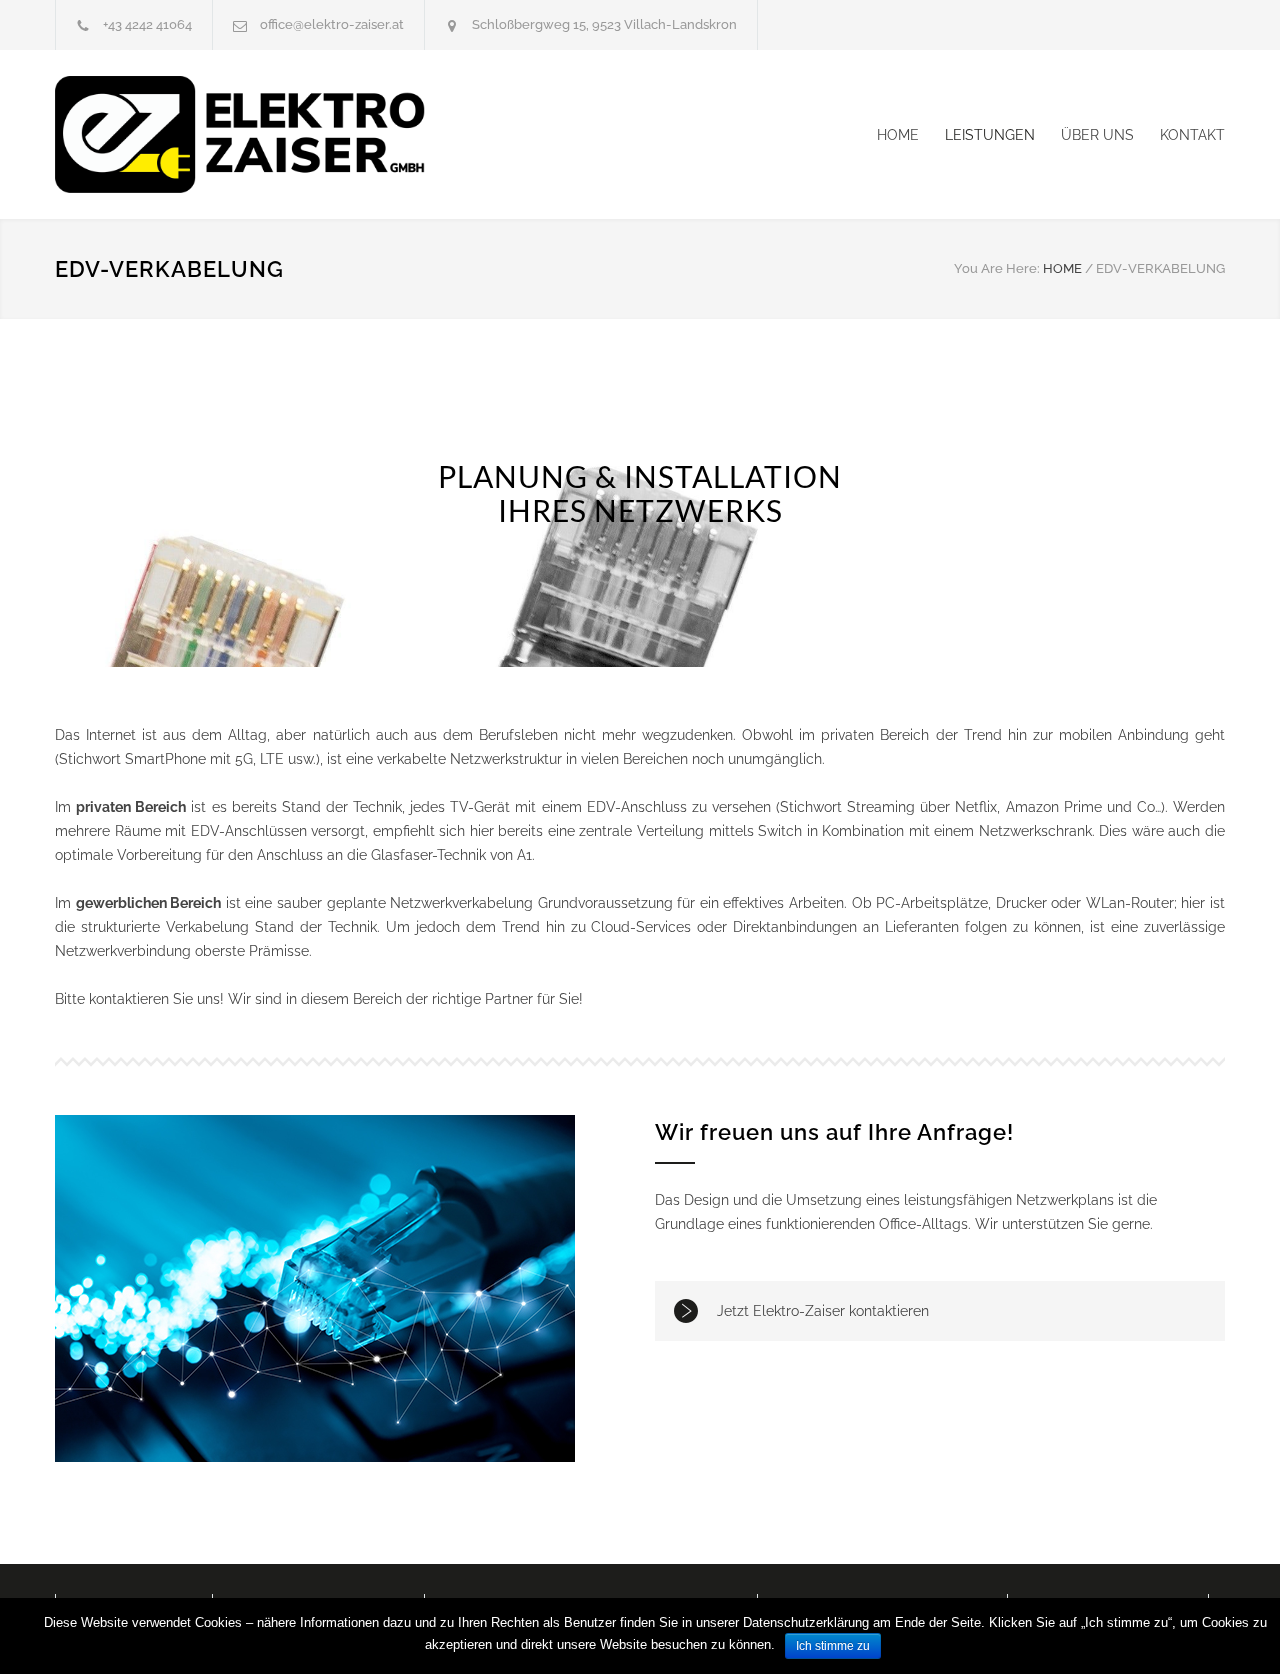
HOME (898, 135)
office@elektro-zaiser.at (332, 24)
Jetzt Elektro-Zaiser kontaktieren (823, 1311)
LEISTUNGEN (990, 135)
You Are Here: (997, 268)
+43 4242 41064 (147, 24)
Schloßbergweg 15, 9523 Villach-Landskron (604, 24)
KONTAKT (1192, 135)
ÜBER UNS (1097, 135)
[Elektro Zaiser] (240, 134)
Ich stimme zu (833, 1646)
